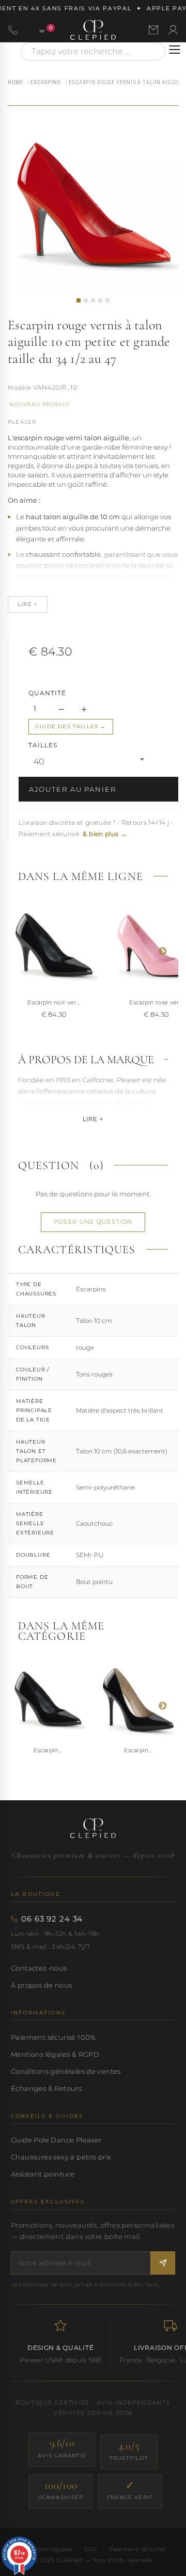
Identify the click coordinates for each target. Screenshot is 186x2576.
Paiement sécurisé (138, 2549)
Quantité (47, 693)
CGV (91, 2549)
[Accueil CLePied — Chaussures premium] (93, 1828)
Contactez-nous (39, 1968)
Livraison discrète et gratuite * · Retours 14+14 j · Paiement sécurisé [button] (96, 828)
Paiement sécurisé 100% (53, 2037)
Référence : (20, 389)
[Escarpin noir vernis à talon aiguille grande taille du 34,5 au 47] (54, 946)
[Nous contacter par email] (153, 30)
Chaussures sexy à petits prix (61, 2157)
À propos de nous (41, 1985)
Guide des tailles (67, 726)
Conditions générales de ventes (66, 2071)
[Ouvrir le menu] (175, 50)
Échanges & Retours (46, 2088)
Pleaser (22, 422)
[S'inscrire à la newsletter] (163, 2263)
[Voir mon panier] (36, 30)
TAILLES (44, 745)
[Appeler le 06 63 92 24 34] (13, 30)
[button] (79, 300)
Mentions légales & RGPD (55, 2054)
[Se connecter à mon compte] (173, 30)
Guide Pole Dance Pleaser (56, 2140)
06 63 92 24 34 (52, 1919)
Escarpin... (48, 1750)
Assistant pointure (43, 2174)
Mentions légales (46, 2549)
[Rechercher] (152, 51)
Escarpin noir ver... (54, 1002)
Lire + (93, 1119)
